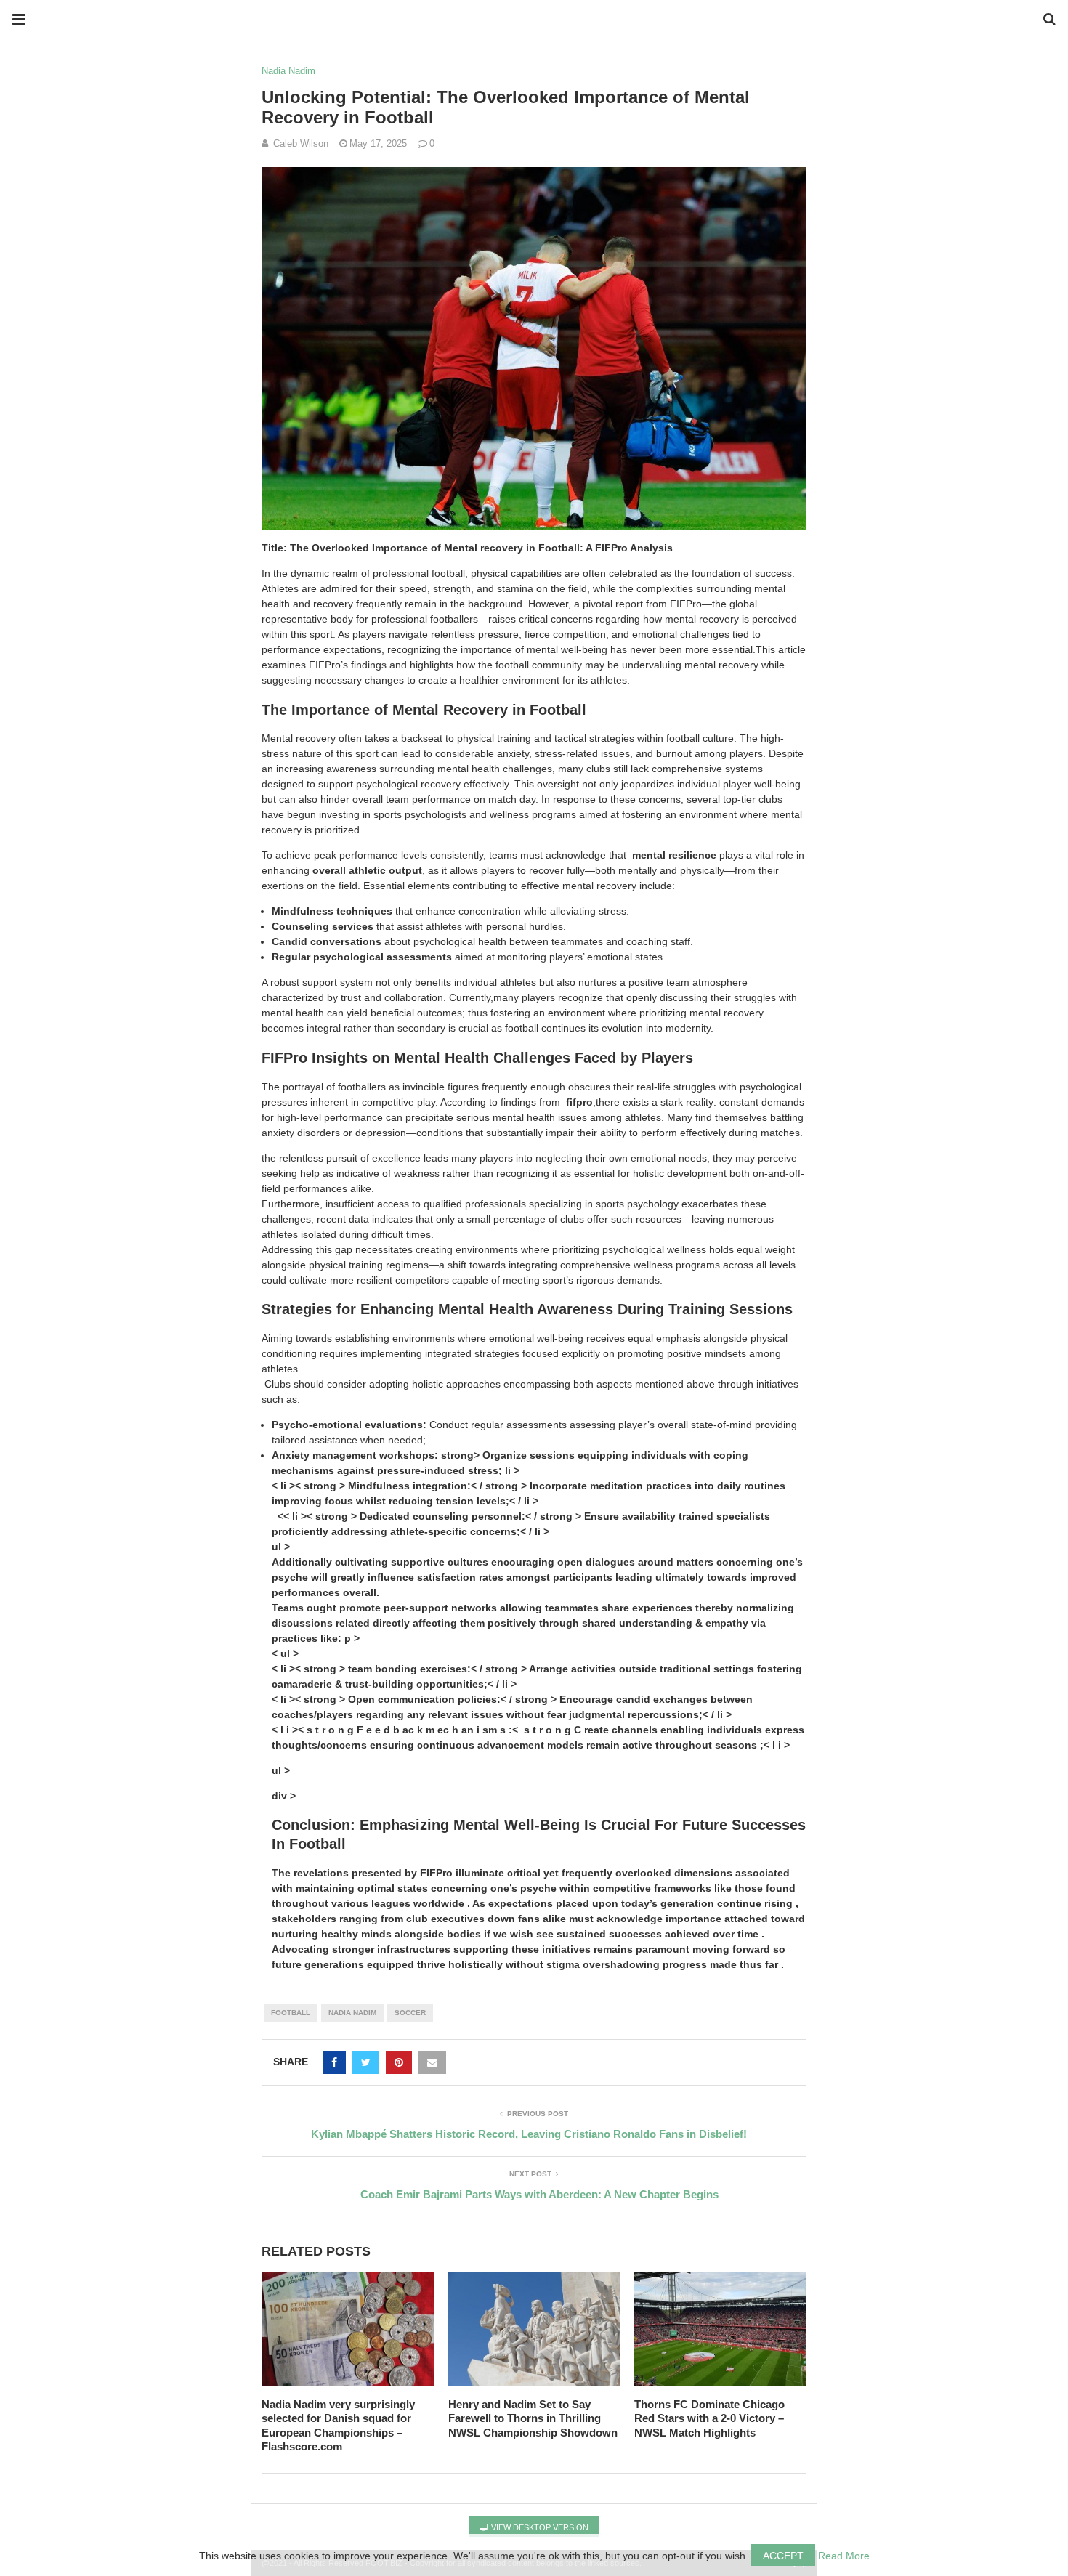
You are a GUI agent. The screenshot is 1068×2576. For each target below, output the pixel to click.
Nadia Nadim (288, 71)
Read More (844, 2556)
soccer (410, 2013)
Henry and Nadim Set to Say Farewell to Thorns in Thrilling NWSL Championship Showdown (533, 2418)
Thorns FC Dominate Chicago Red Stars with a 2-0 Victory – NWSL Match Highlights (709, 2418)
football (291, 2013)
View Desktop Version (539, 2527)
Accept (783, 2556)
